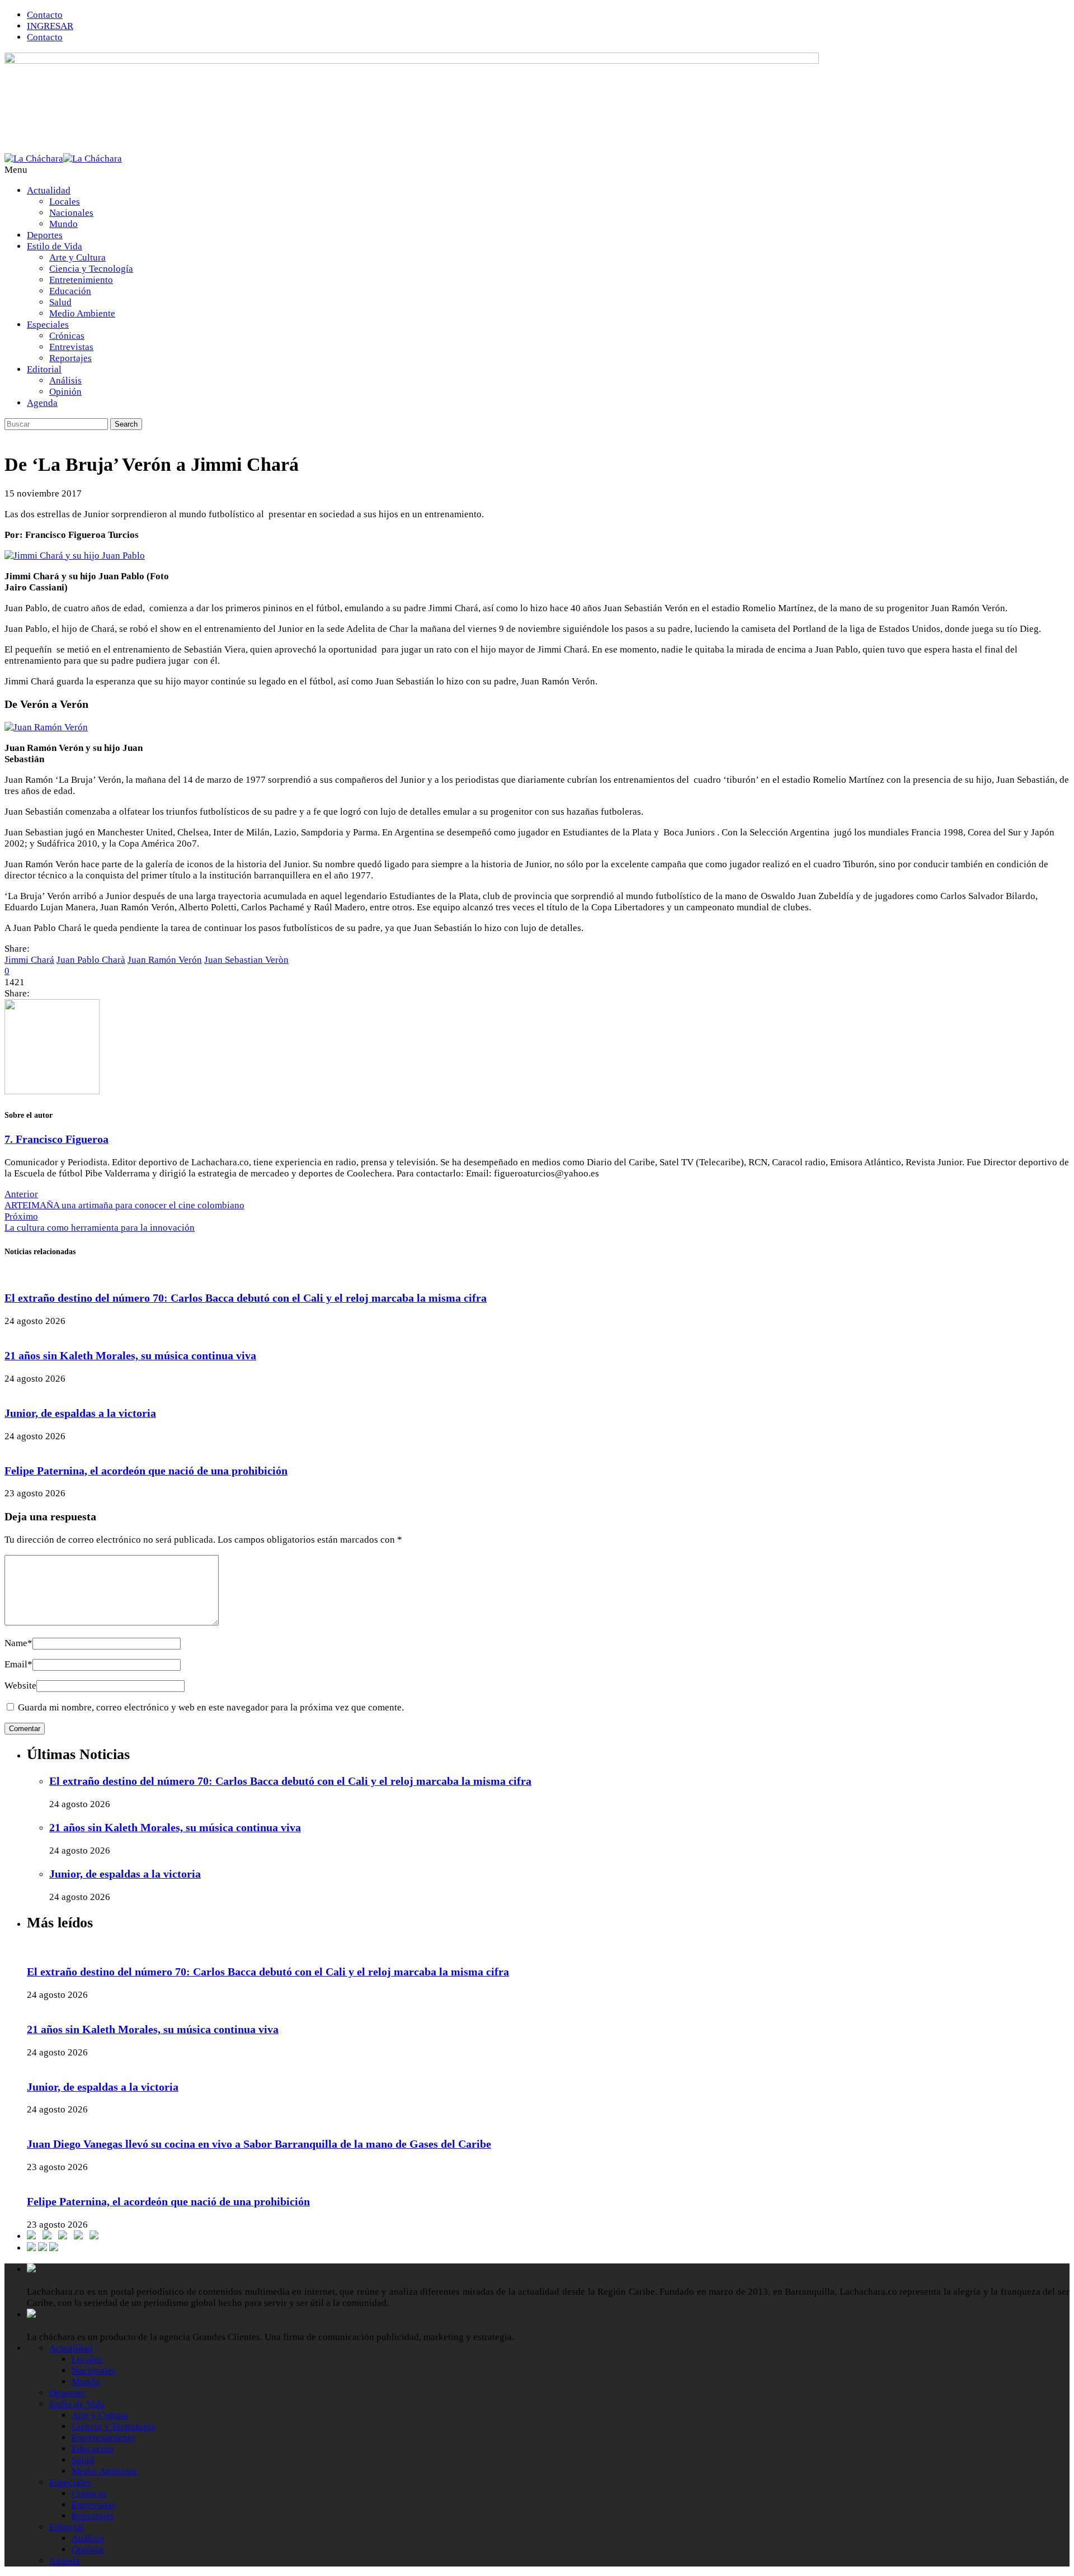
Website (20, 1686)
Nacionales (71, 213)
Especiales (48, 325)
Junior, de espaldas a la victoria (80, 1413)
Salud (60, 302)
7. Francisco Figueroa (56, 1139)
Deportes (45, 235)
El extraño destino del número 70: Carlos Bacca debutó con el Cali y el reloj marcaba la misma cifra (246, 1298)
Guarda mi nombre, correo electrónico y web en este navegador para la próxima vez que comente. (211, 1707)
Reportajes (70, 358)
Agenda (42, 403)
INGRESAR (50, 26)
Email (18, 1664)
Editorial (44, 369)
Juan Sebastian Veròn (246, 960)
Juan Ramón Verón (165, 960)
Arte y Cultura (77, 257)
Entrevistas (71, 347)
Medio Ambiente (82, 313)
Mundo (63, 224)
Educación (70, 291)
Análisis (65, 381)
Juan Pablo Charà (91, 960)
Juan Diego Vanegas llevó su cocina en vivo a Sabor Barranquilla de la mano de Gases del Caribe (259, 2144)
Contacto (45, 15)
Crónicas (67, 336)
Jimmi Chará (29, 960)
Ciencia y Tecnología (91, 269)
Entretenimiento (81, 280)
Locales (65, 202)
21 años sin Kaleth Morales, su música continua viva (130, 1355)
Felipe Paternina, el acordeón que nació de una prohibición (146, 1471)
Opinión (65, 392)
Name (18, 1643)
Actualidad (49, 190)
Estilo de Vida (55, 246)
